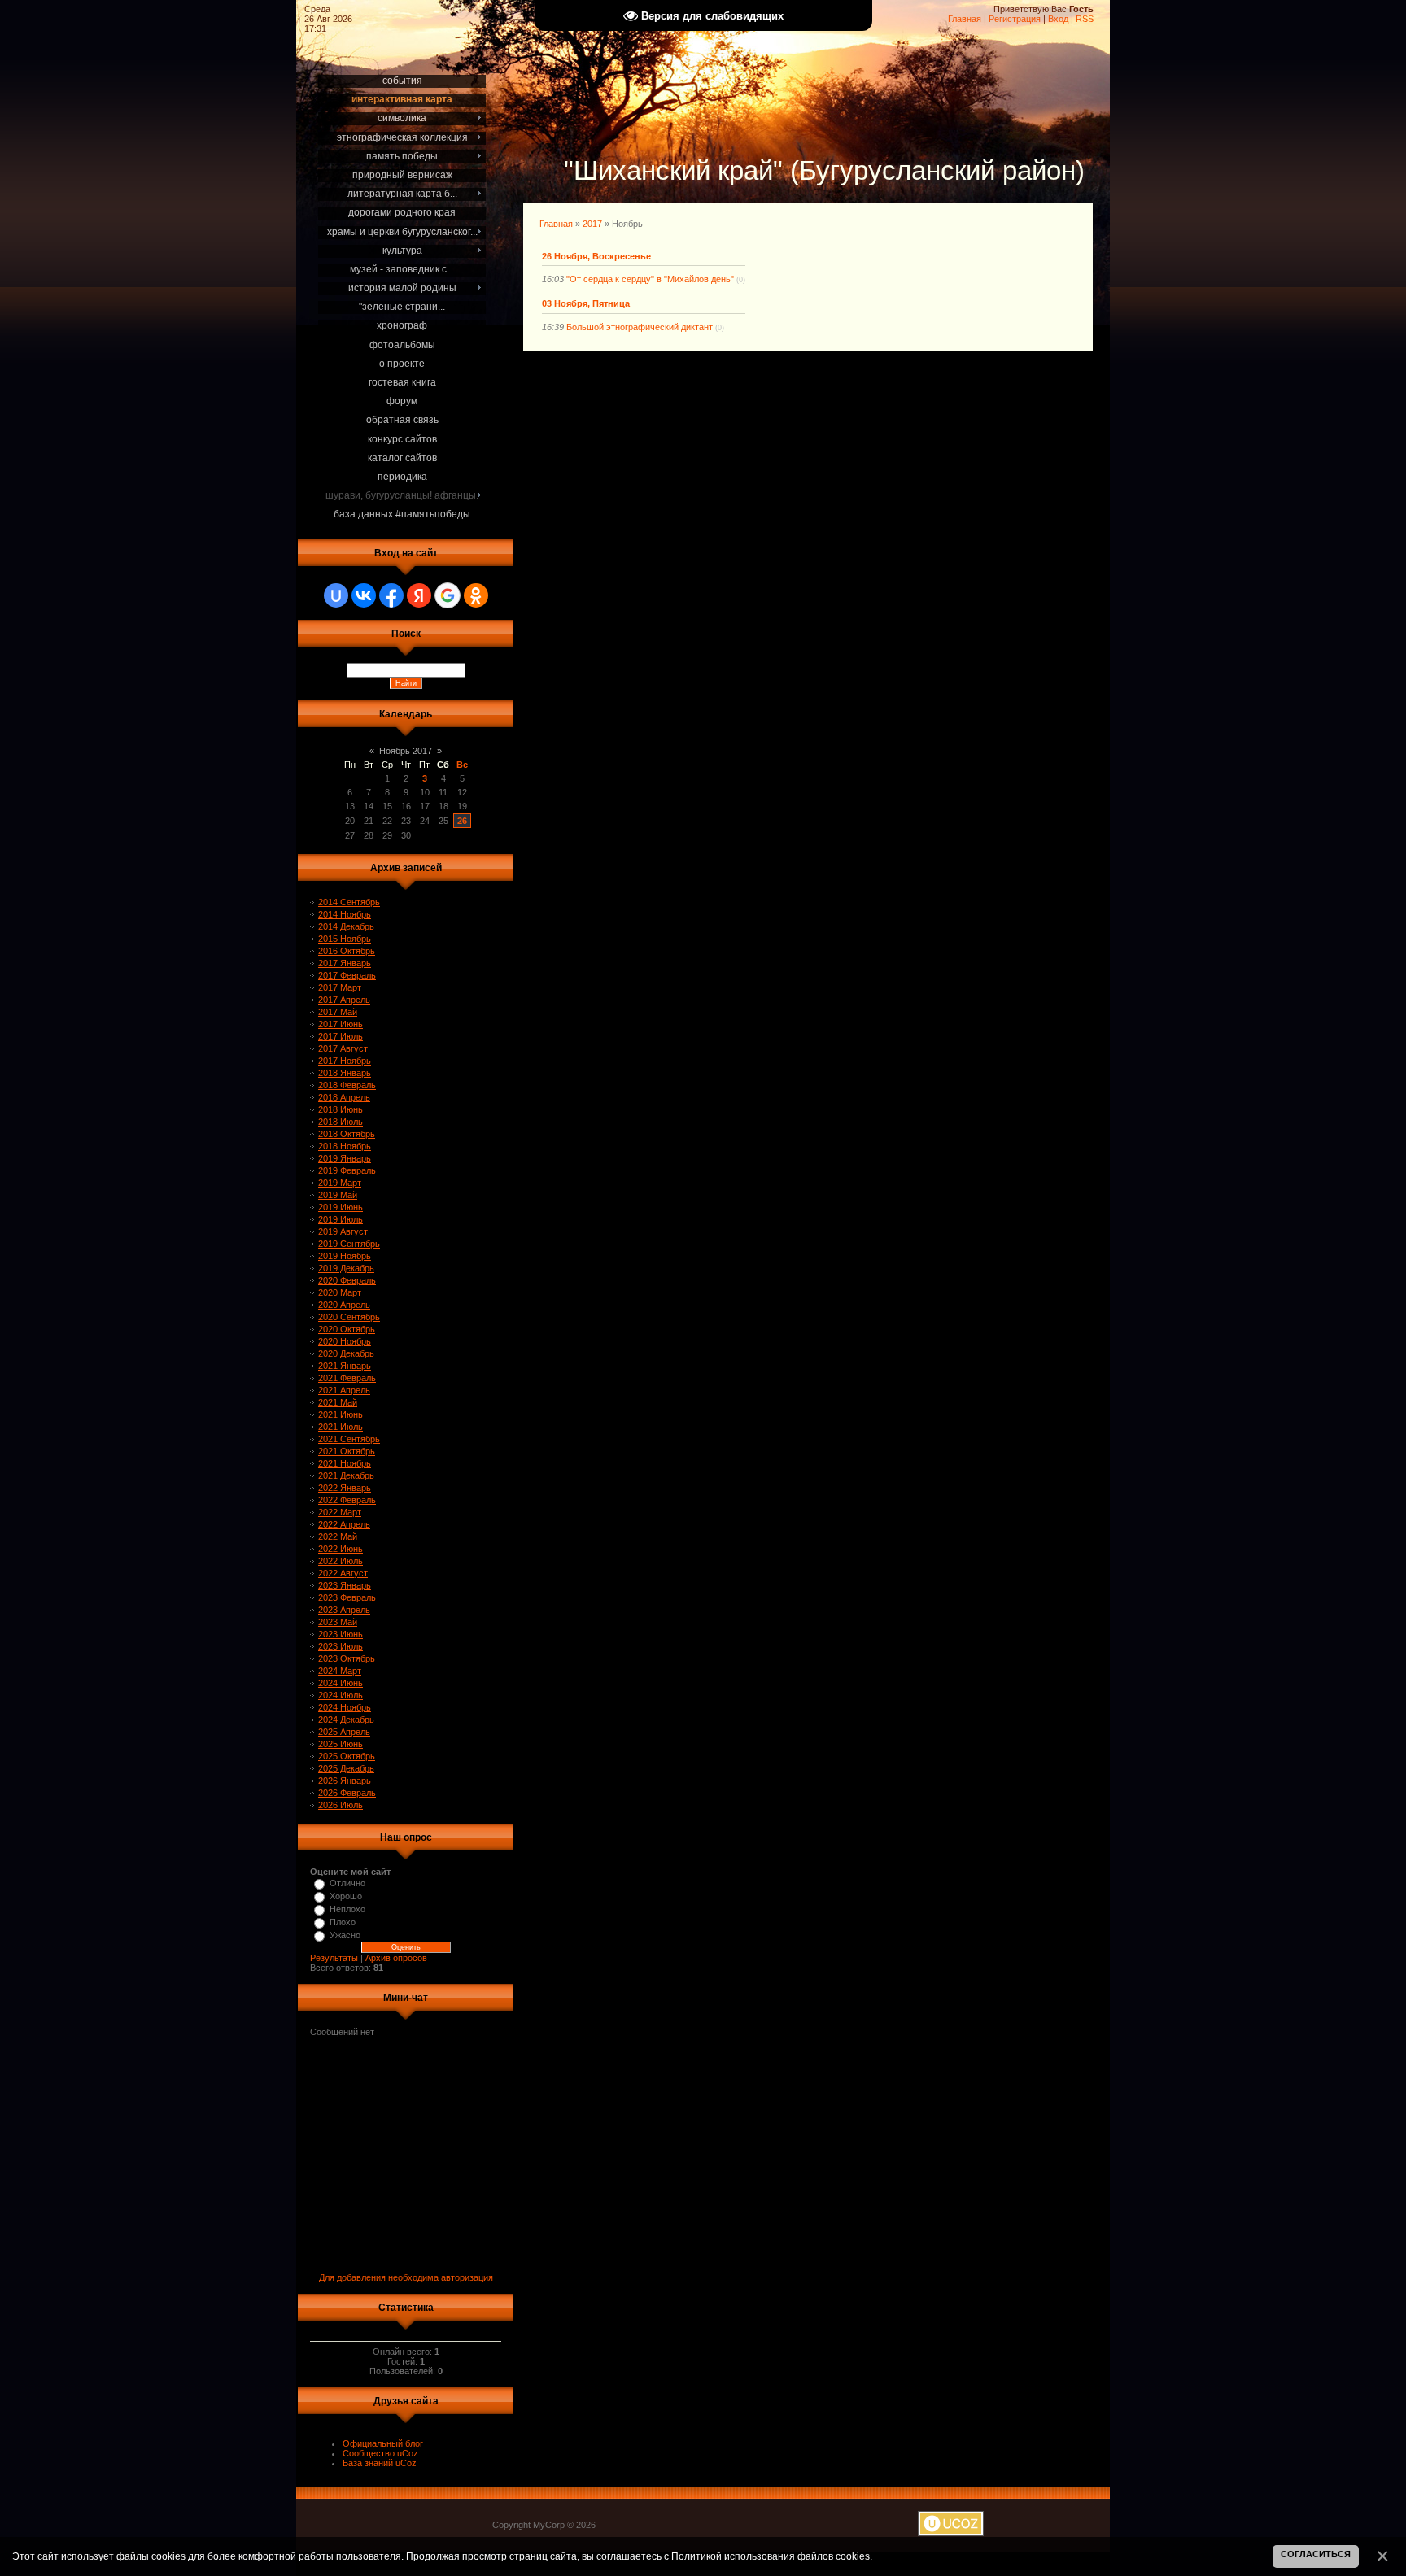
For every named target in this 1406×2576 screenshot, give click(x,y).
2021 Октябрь (347, 1451)
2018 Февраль (347, 1085)
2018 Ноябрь (345, 1146)
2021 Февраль (347, 1378)
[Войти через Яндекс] (419, 595)
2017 (592, 224)
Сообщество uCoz (380, 2453)
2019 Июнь (341, 1207)
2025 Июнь (341, 1744)
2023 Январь (345, 1585)
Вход (1058, 19)
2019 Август (343, 1231)
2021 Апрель (344, 1390)
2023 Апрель (344, 1610)
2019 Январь (345, 1158)
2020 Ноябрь (345, 1341)
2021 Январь (345, 1366)
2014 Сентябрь (349, 902)
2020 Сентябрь (349, 1317)
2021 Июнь (341, 1414)
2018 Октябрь (347, 1134)
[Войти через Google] (448, 595)
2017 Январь (345, 963)
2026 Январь (345, 1781)
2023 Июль (341, 1646)
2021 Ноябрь (345, 1463)
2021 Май (338, 1402)
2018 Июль (341, 1122)
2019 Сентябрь (349, 1244)
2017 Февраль (347, 975)
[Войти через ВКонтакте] (364, 595)
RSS (1085, 19)
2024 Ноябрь (345, 1707)
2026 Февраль (347, 1793)
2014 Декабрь (346, 926)
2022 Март (340, 1512)
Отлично (347, 1883)
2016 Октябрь (347, 951)
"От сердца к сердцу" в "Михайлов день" (650, 279)
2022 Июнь (341, 1549)
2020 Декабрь (346, 1353)
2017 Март (340, 987)
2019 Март (340, 1183)
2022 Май (338, 1536)
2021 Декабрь (346, 1475)
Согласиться (1316, 2554)
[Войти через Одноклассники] (476, 595)
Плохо (343, 1922)
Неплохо (347, 1909)
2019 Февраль (347, 1170)
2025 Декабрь (346, 1768)
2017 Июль (341, 1036)
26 (462, 821)
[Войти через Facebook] (391, 595)
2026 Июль (341, 1805)
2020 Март (340, 1292)
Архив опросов (396, 1958)
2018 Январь (345, 1073)
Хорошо (346, 1896)
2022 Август (343, 1573)
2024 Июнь (341, 1683)
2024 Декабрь (346, 1720)
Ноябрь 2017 (406, 751)
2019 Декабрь (346, 1268)
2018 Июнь (341, 1109)
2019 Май (338, 1195)
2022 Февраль (347, 1500)
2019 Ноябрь (345, 1256)
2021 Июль (341, 1427)
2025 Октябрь (347, 1756)
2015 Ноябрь (345, 939)
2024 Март (340, 1671)
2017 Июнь (341, 1024)
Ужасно (345, 1935)
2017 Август (343, 1048)
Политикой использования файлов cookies (771, 2556)
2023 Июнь (341, 1634)
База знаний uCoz (380, 2463)
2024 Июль (341, 1695)
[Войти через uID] (336, 595)
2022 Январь (345, 1488)
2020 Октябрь (347, 1329)
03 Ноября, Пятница (586, 303)
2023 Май (338, 1622)
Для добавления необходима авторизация (406, 2277)
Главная (965, 19)
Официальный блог (383, 2443)
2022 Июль (341, 1561)
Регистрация (1015, 19)
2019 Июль (341, 1219)
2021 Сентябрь (349, 1439)
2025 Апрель (344, 1732)
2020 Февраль (347, 1280)
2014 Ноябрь (345, 914)
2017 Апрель (344, 1000)
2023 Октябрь (347, 1658)
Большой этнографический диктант (640, 327)
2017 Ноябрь (345, 1061)
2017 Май (338, 1012)
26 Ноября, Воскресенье (596, 256)
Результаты (334, 1958)
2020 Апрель (344, 1305)
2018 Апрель (344, 1097)
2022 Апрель (344, 1524)
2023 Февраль (347, 1597)
